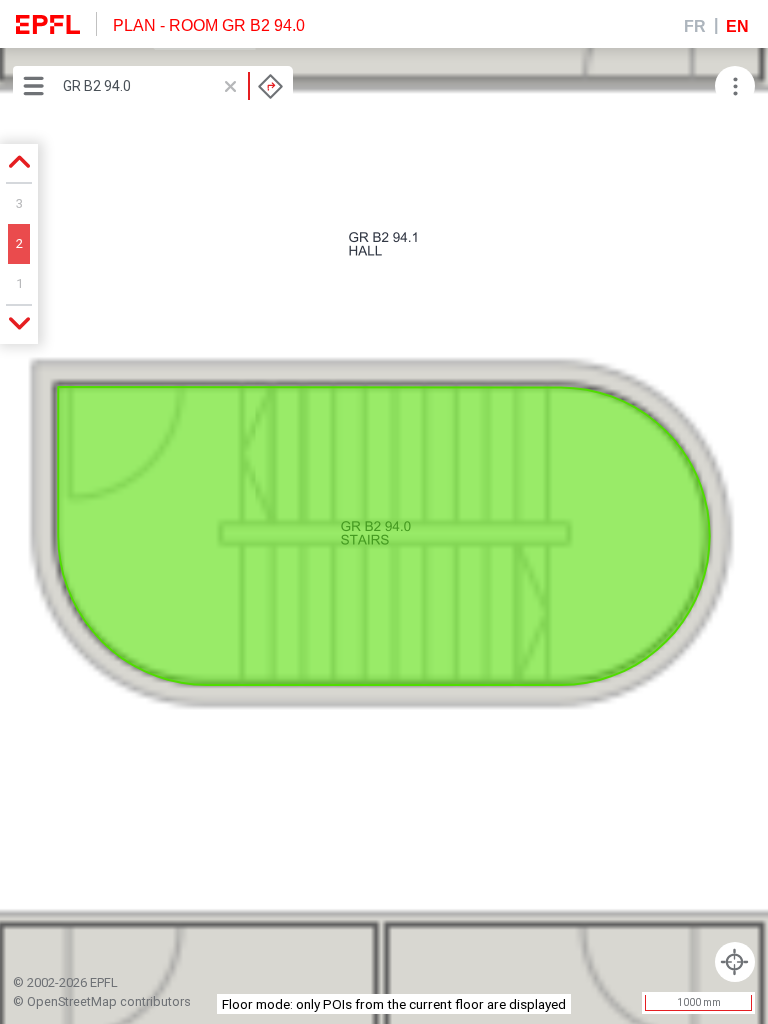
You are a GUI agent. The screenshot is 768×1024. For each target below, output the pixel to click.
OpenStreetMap (72, 1001)
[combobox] (173, 86)
